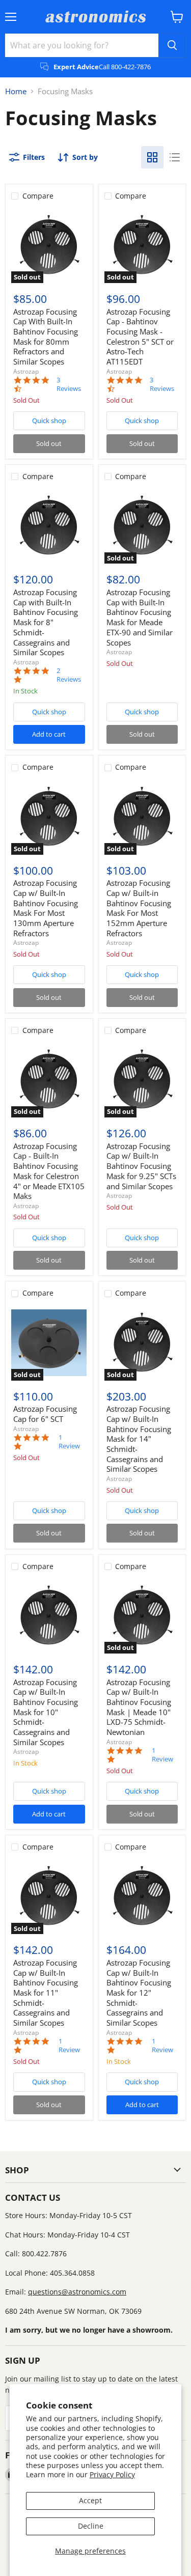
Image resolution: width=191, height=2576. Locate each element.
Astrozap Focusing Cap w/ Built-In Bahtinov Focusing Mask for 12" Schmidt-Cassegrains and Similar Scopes (139, 1993)
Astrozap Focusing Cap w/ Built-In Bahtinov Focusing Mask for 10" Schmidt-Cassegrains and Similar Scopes (46, 1712)
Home (16, 91)
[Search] (172, 45)
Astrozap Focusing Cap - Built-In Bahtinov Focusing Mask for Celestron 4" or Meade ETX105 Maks (49, 1171)
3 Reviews (69, 384)
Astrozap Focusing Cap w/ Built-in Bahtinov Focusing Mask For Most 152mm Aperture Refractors (139, 908)
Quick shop (49, 421)
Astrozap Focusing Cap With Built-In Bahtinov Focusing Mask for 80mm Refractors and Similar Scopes (46, 337)
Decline (91, 2526)
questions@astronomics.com (77, 2292)
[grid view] (152, 157)
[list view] (175, 157)
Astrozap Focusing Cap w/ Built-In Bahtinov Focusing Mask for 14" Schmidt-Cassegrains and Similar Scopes (139, 1439)
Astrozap (26, 371)
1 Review (69, 1442)
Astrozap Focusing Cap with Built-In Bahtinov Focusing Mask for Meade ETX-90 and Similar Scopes (140, 617)
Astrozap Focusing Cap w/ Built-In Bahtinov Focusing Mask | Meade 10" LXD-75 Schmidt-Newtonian (139, 1707)
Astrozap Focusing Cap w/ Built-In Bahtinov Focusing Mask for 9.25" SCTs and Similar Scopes (141, 1166)
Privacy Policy (112, 2474)
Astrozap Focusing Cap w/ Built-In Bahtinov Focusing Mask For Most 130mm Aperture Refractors (46, 908)
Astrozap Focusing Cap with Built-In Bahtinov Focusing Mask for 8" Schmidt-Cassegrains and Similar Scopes (46, 622)
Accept (90, 2500)
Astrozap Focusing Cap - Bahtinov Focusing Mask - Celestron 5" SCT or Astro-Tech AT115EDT (140, 337)
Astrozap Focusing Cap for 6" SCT (45, 1414)
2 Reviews (69, 675)
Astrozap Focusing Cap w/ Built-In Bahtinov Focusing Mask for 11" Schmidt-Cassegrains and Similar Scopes (46, 1993)
